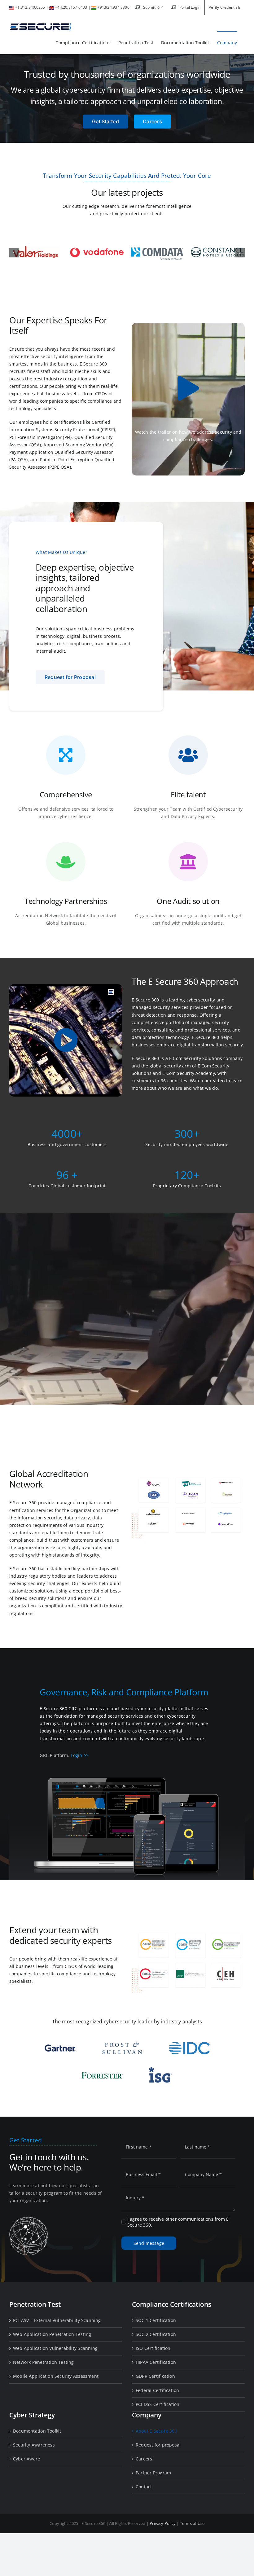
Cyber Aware (26, 2459)
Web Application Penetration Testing (52, 2334)
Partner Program (153, 2473)
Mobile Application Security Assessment (56, 2376)
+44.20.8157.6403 (71, 7)
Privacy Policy (163, 2523)
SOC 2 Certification (156, 2334)
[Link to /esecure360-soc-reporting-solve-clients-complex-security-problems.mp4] (66, 1040)
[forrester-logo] (102, 2073)
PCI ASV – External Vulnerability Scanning (57, 2320)
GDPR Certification (155, 2376)
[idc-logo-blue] (189, 2044)
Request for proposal (158, 2445)
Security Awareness (34, 2445)
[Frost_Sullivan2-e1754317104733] (122, 2043)
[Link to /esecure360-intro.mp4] (188, 388)
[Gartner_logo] (60, 2046)
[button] (14, 253)
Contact (144, 2487)
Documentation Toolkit (37, 2431)
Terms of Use (192, 2523)
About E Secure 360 (156, 2431)
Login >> (80, 1755)
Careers (144, 2459)
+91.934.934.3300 (113, 7)
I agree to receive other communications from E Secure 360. (178, 2222)
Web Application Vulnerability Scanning (55, 2348)
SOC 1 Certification (156, 2320)
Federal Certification (157, 2390)
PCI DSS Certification (158, 2404)
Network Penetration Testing (44, 2362)
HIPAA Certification (156, 2362)
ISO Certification (153, 2348)
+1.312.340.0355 (30, 7)
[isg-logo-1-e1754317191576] (161, 2069)
